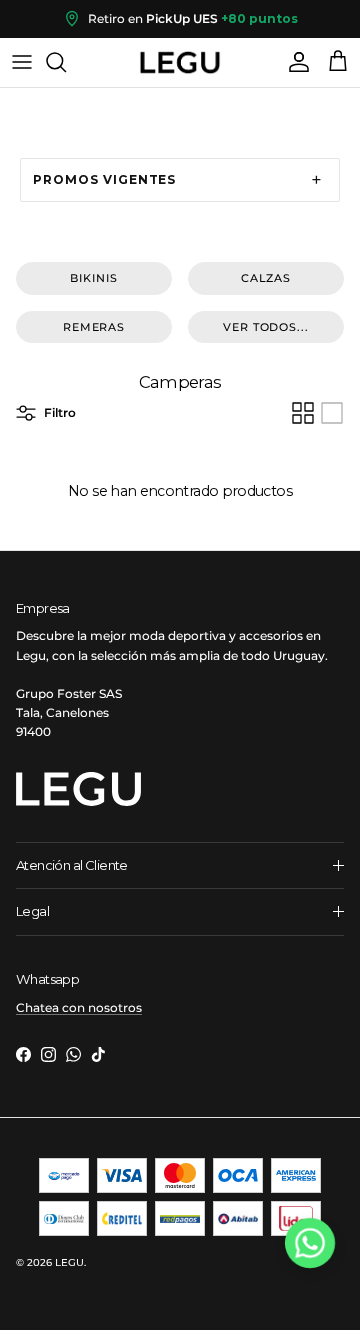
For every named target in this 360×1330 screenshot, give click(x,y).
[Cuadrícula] (303, 413)
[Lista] (332, 413)
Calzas (266, 278)
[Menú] (22, 62)
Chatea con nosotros (79, 1007)
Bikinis (93, 278)
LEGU (69, 1262)
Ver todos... (266, 327)
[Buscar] (66, 62)
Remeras (94, 327)
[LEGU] (180, 62)
